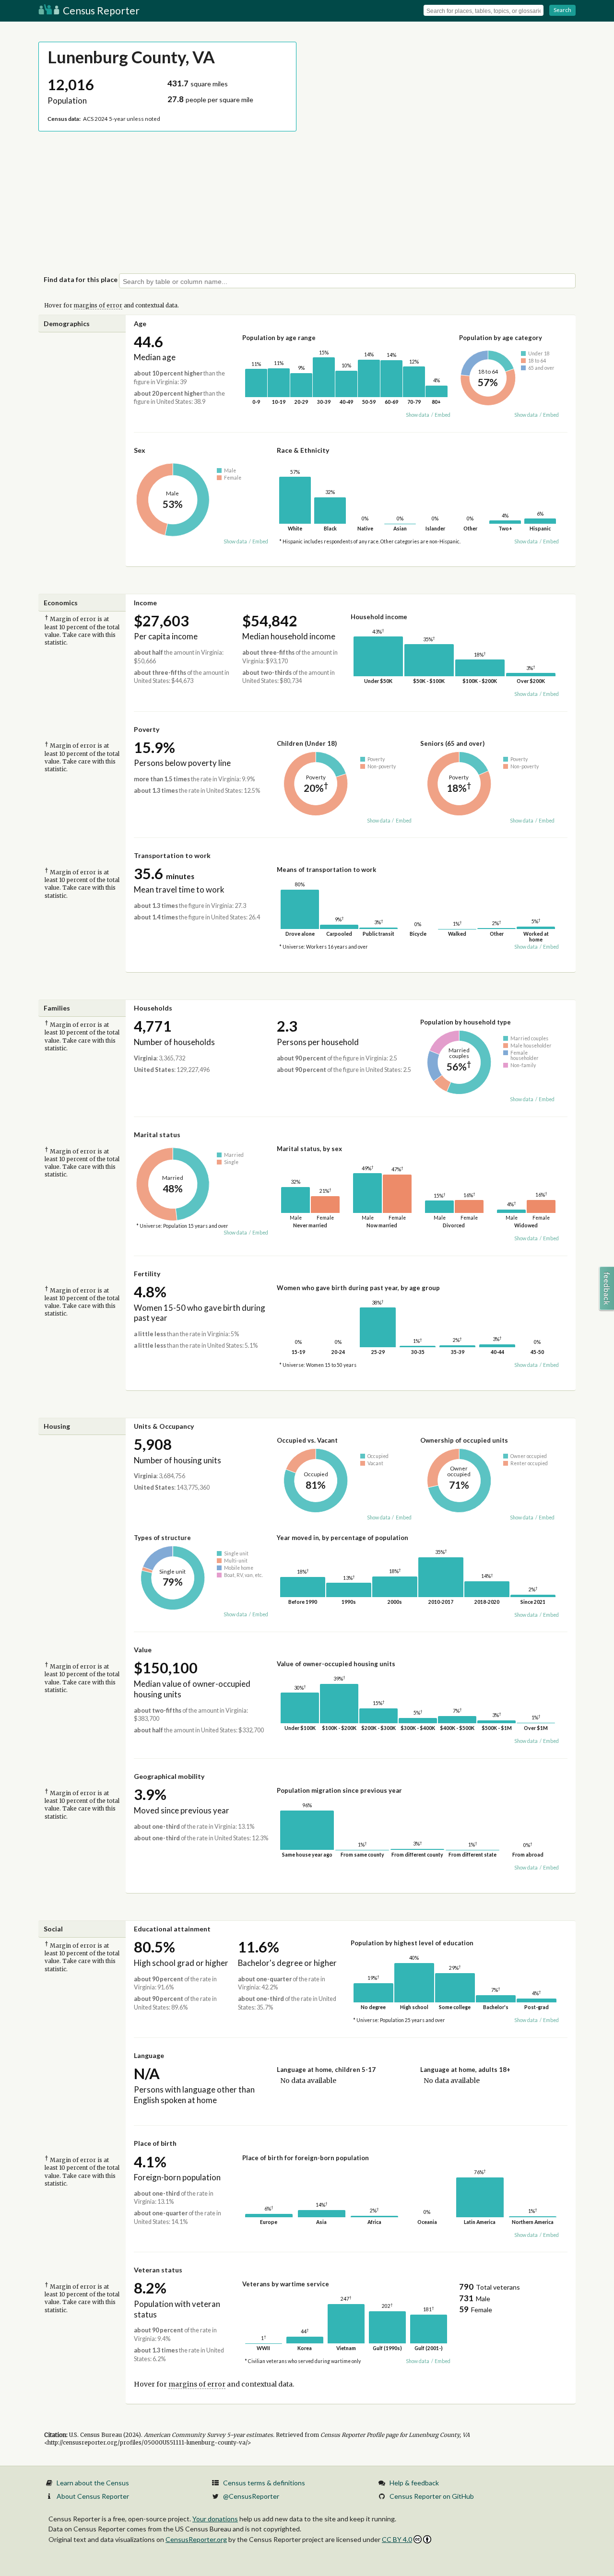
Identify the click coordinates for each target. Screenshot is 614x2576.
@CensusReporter (251, 2496)
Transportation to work (172, 855)
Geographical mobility (169, 1776)
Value (143, 1650)
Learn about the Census (93, 2483)
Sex (140, 450)
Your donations (215, 2519)
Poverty (147, 729)
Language (149, 2055)
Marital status (157, 1135)
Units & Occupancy (164, 1426)
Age (140, 323)
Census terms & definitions (264, 2483)
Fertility (147, 1274)
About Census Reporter (93, 2496)
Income (145, 603)
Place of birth (155, 2143)
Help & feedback (414, 2483)
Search (562, 10)
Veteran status (158, 2270)
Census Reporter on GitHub (432, 2496)
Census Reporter (100, 10)
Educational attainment (172, 1929)
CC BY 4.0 (397, 2539)
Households (153, 1008)
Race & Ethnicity (303, 450)
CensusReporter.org (196, 2539)
